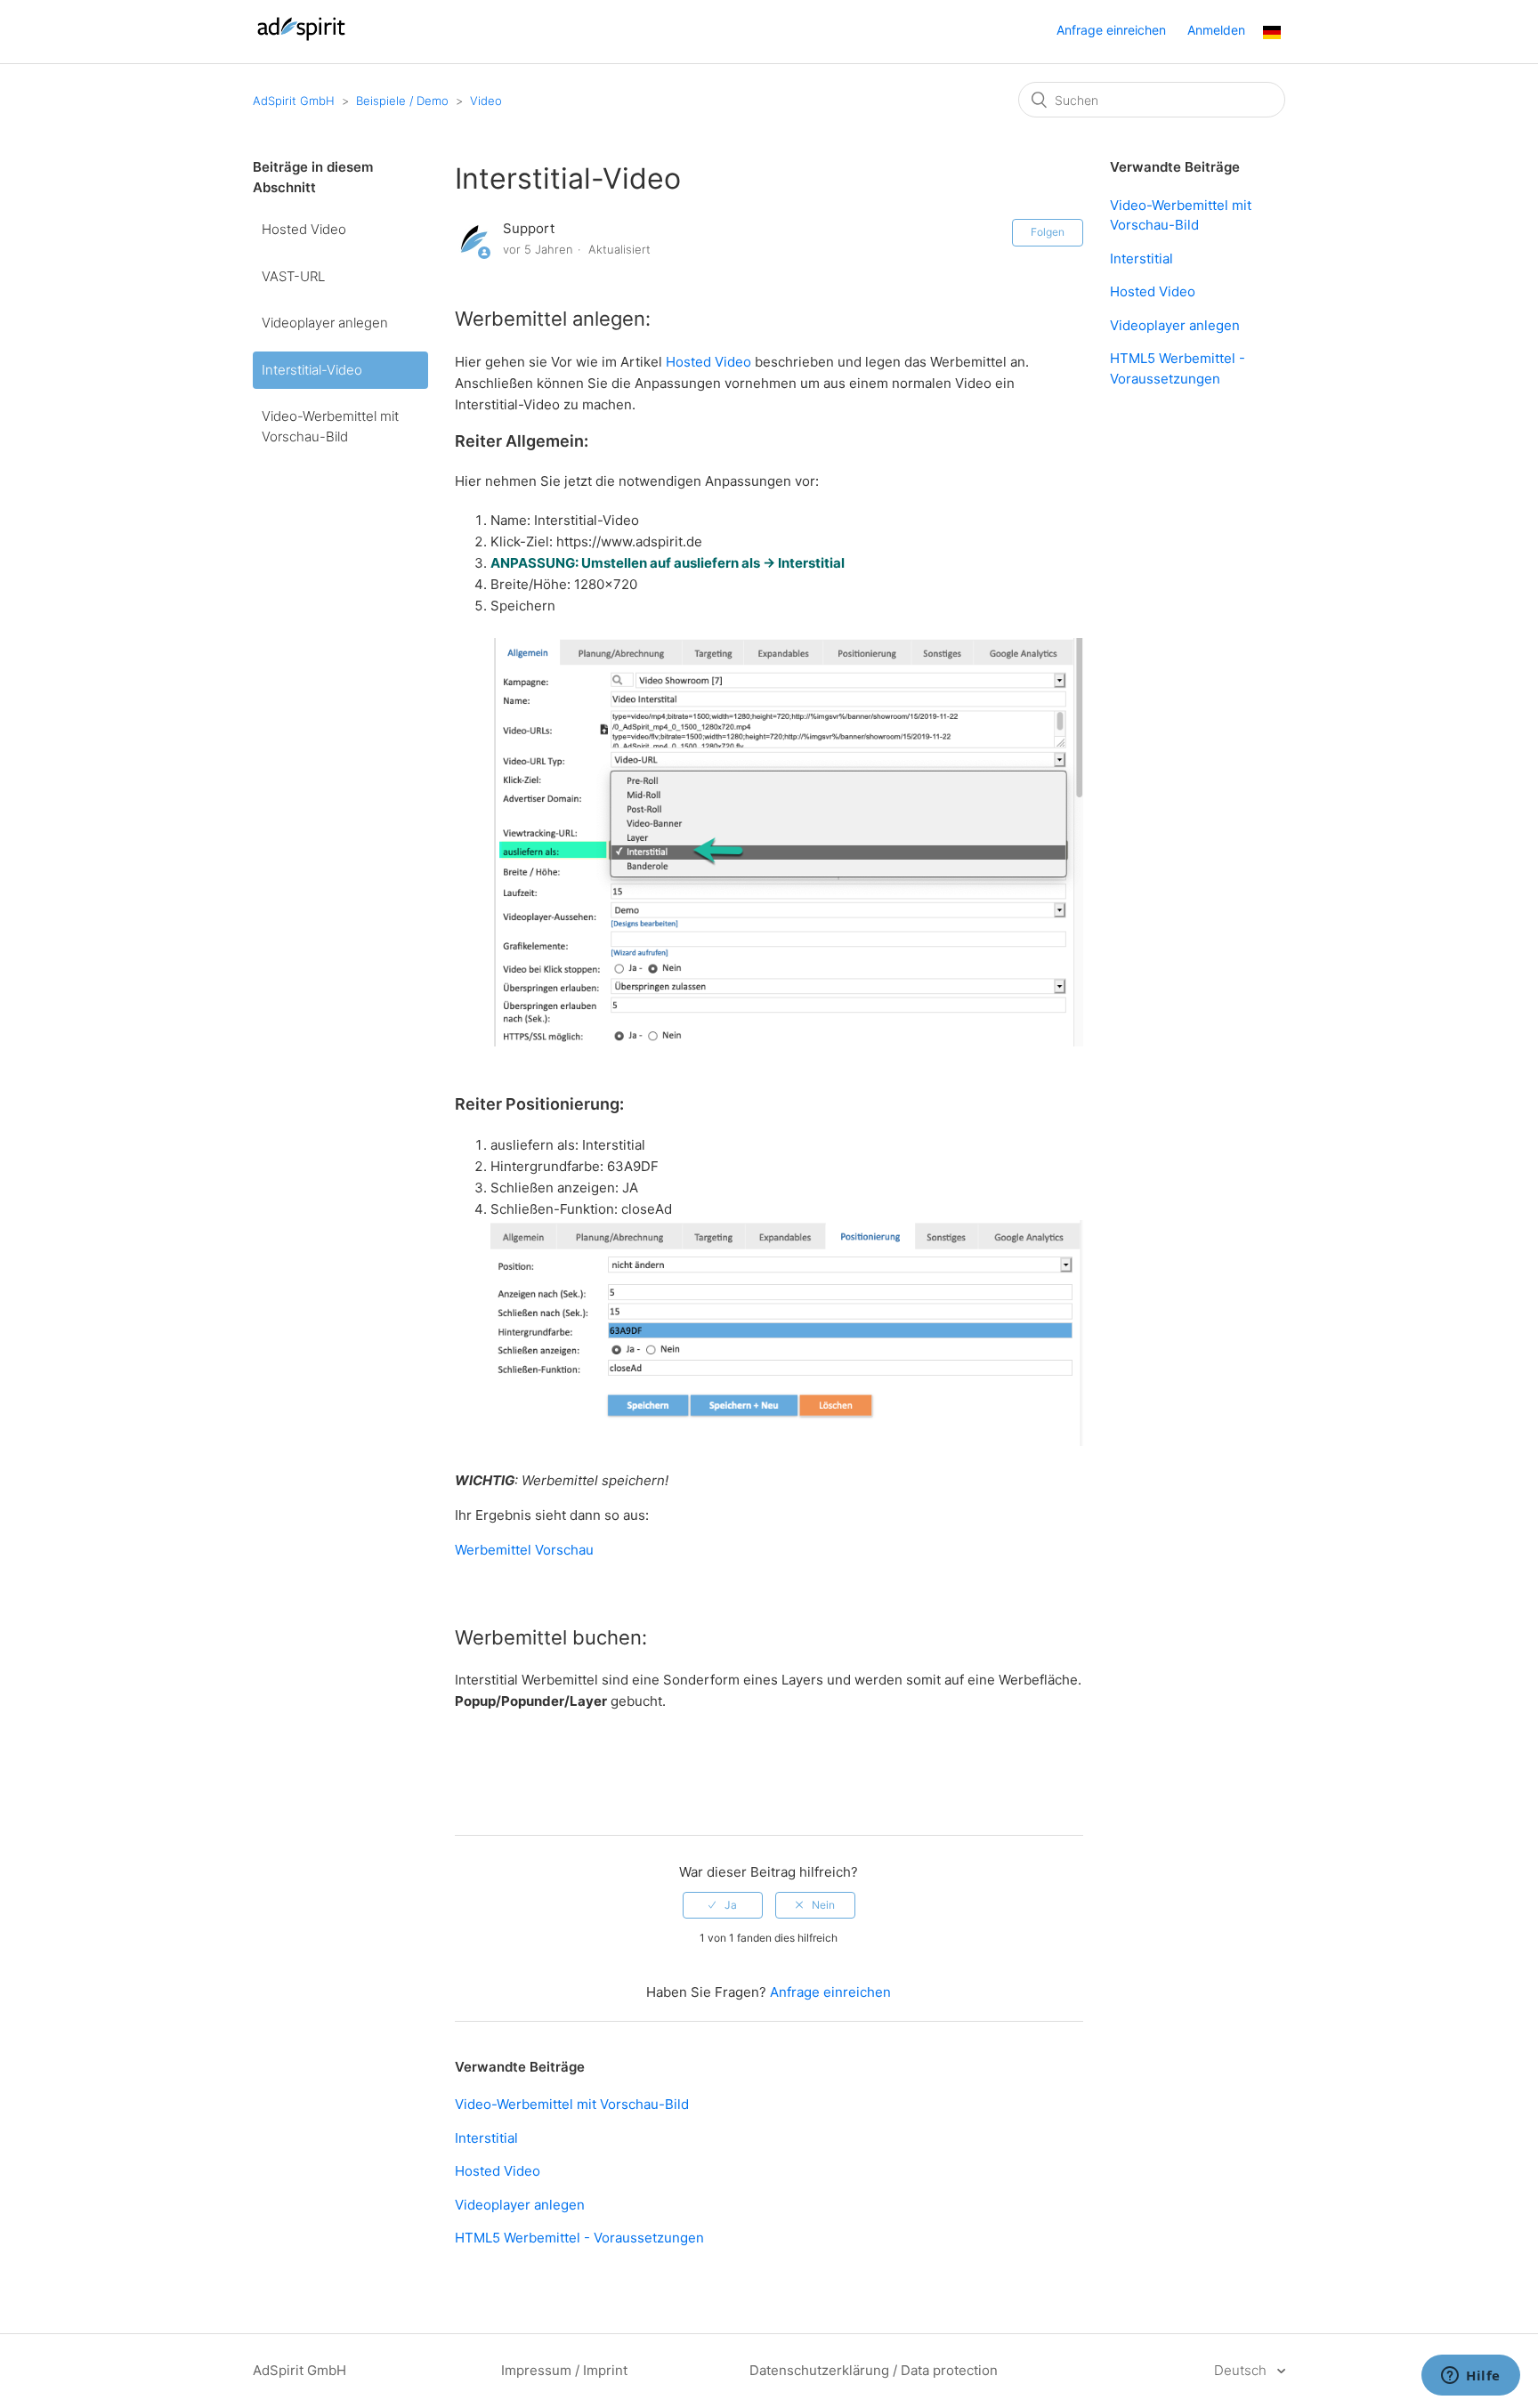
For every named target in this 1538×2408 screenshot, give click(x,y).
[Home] (301, 40)
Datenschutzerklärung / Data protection (874, 2370)
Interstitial (486, 2138)
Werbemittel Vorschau (526, 1550)
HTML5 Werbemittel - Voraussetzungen (579, 2238)
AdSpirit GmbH (294, 101)
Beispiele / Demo (402, 101)
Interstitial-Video (312, 370)
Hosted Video (304, 229)
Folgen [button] (1048, 232)
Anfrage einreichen (1111, 30)
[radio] (723, 1905)
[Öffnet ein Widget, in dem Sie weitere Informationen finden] (1471, 2377)
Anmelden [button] (1216, 30)
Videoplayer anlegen (325, 323)
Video (486, 101)
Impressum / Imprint (564, 2370)
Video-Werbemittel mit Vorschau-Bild (330, 426)
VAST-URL (293, 276)
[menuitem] (1272, 34)
